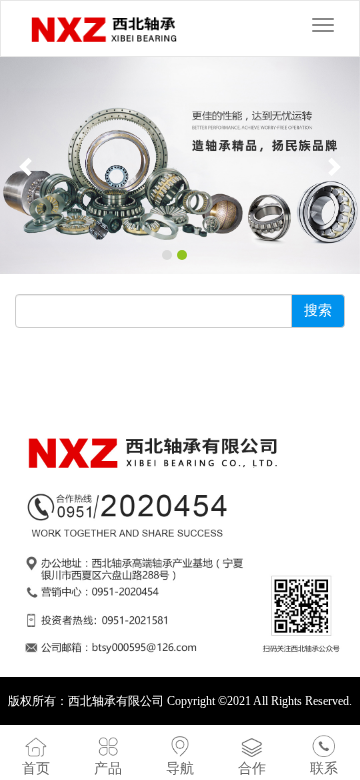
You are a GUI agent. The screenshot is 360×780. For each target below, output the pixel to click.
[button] (27, 165)
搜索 (318, 310)
